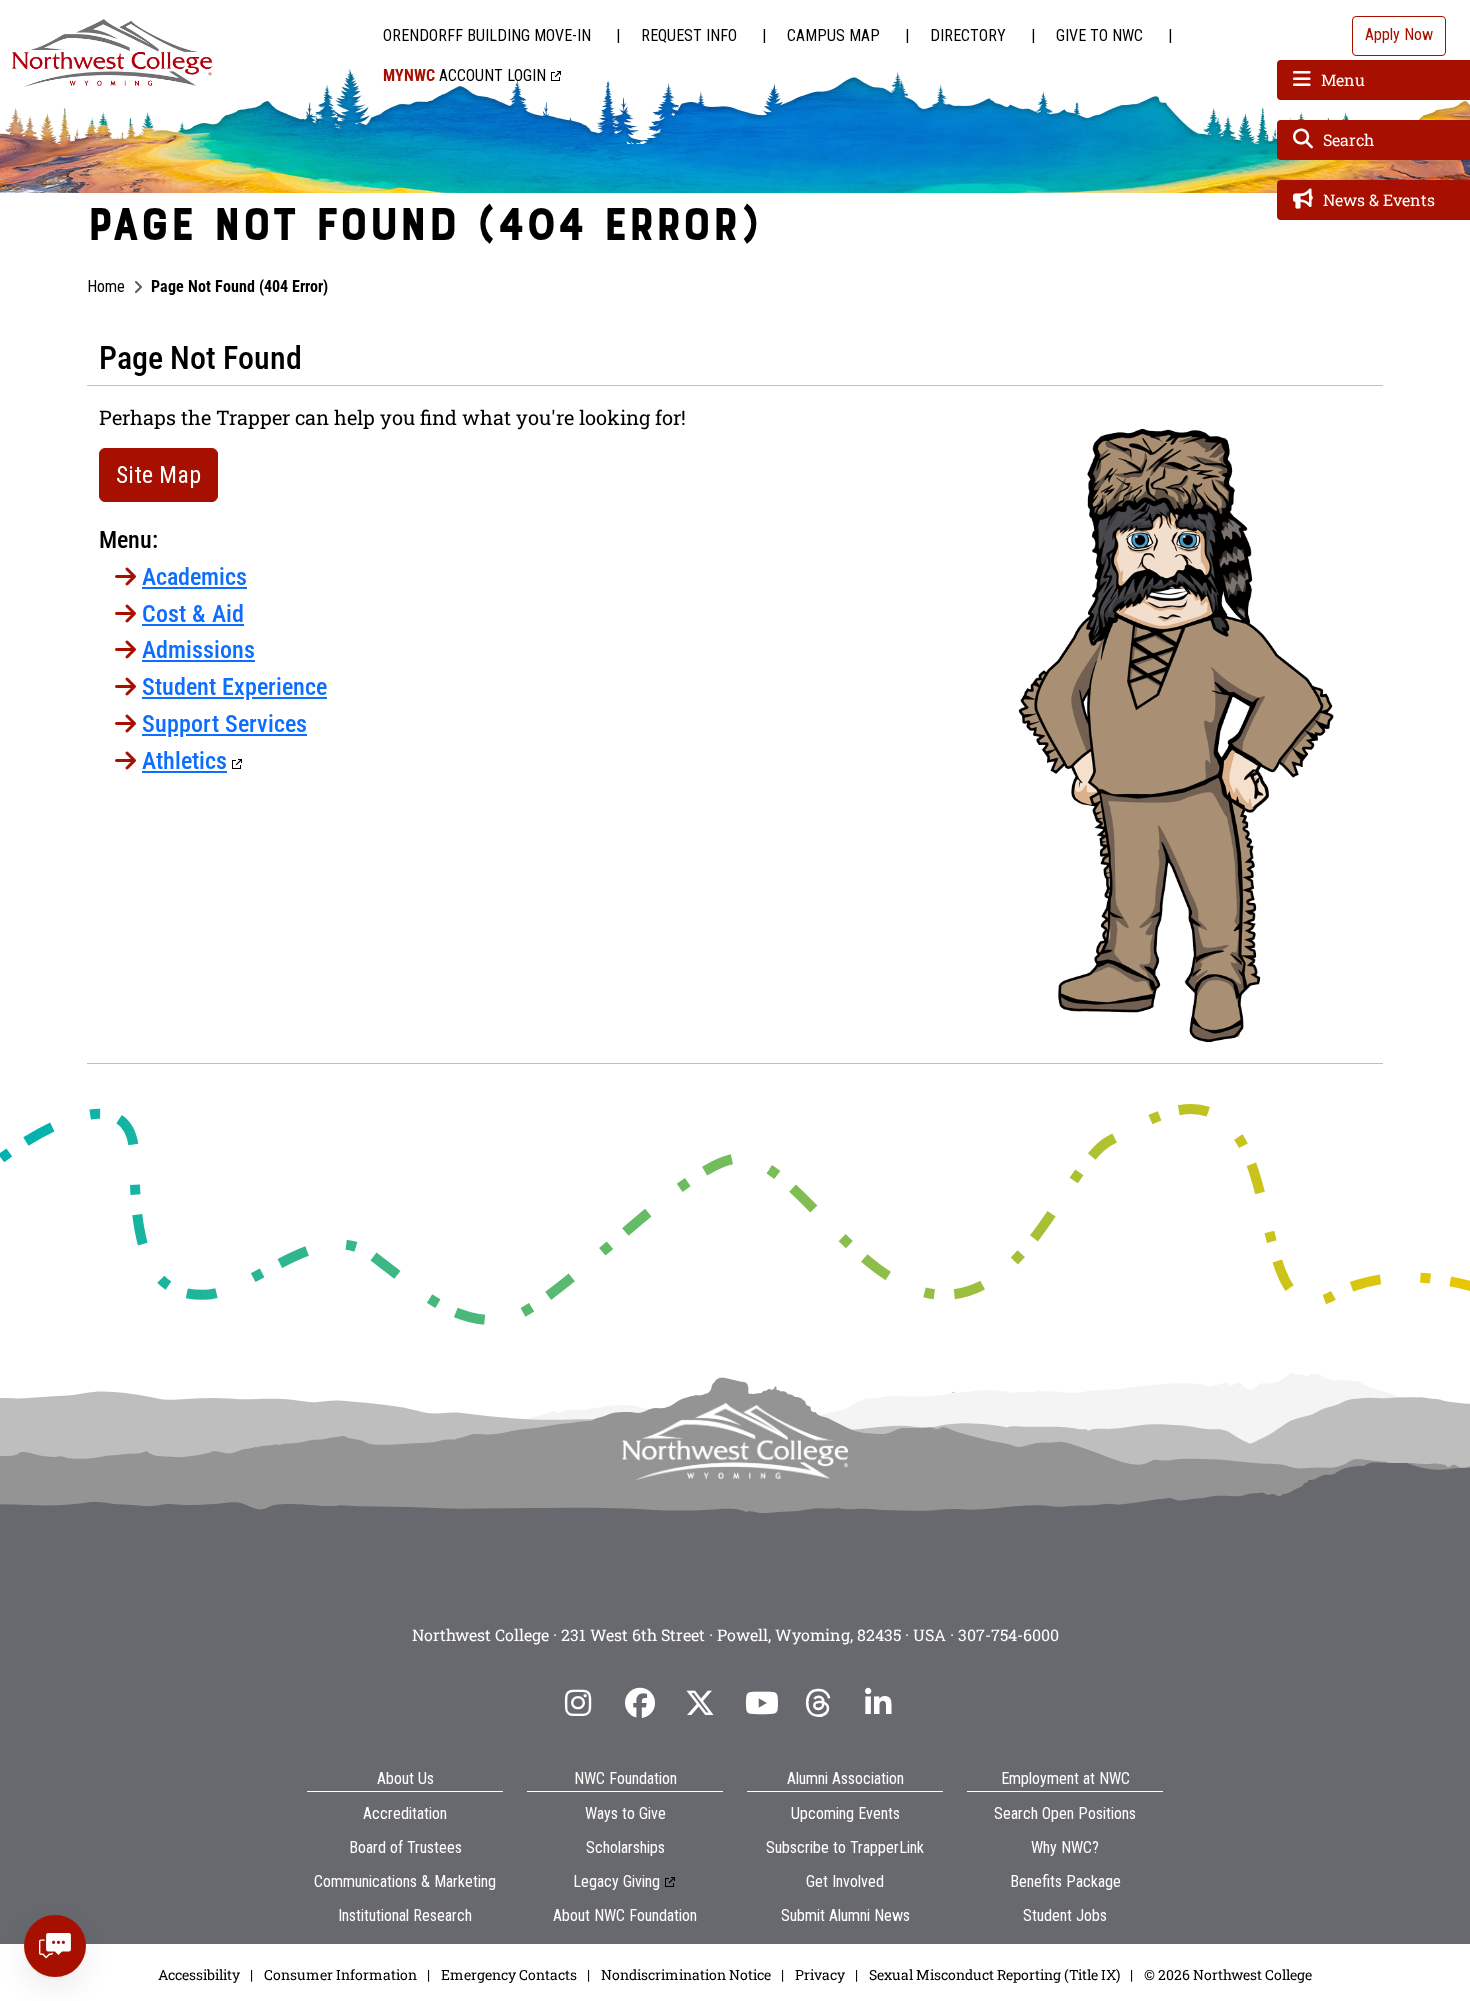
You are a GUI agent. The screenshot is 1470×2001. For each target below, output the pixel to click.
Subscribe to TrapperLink (845, 1847)
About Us (405, 1778)
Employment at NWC (1065, 1778)
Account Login (464, 75)
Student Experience (234, 687)
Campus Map (833, 35)
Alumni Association (845, 1778)
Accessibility (199, 1974)
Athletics (184, 761)
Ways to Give (625, 1813)
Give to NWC (1099, 35)
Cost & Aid (193, 614)
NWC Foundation (625, 1778)
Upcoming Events (845, 1813)
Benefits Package (1065, 1881)
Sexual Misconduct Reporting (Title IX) (994, 1974)
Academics (194, 577)
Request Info (689, 35)
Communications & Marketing (405, 1881)
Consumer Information (340, 1974)
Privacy (820, 1974)
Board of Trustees (405, 1847)
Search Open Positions (1065, 1813)
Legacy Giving (616, 1881)
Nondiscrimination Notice (686, 1974)
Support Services (224, 724)
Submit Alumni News (845, 1915)
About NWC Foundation (625, 1915)
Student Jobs (1065, 1915)
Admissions (198, 650)
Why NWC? (1065, 1847)
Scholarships (625, 1847)
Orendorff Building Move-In (487, 35)
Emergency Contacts (509, 1974)
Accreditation (405, 1813)
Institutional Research (405, 1915)
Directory (968, 35)
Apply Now (1399, 34)
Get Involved (845, 1881)
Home (106, 286)
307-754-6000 (1008, 1634)
